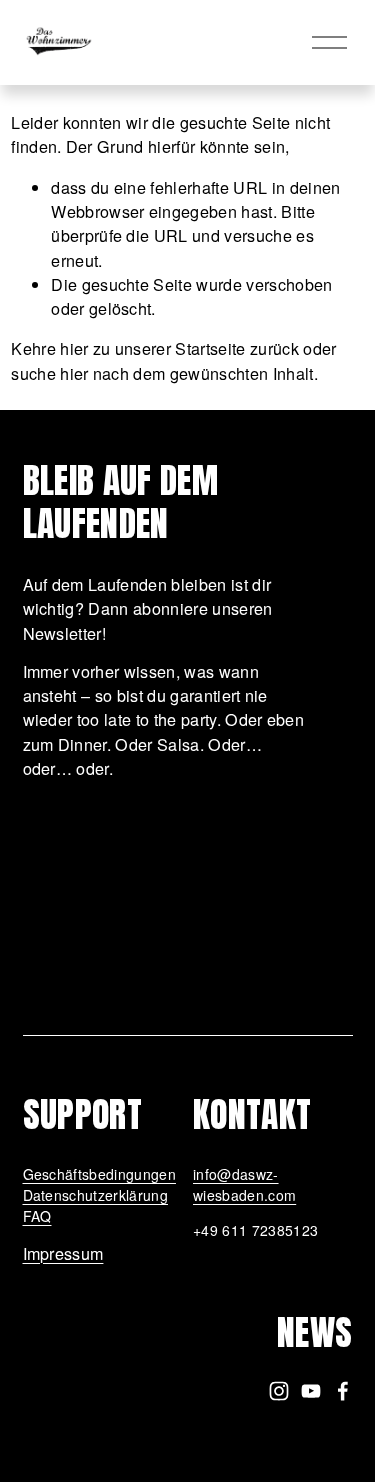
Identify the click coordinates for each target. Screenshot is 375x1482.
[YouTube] (311, 1391)
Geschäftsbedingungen (99, 1174)
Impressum (63, 1253)
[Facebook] (343, 1391)
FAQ (37, 1216)
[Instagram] (279, 1391)
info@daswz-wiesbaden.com (244, 1184)
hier (74, 348)
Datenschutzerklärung (95, 1195)
